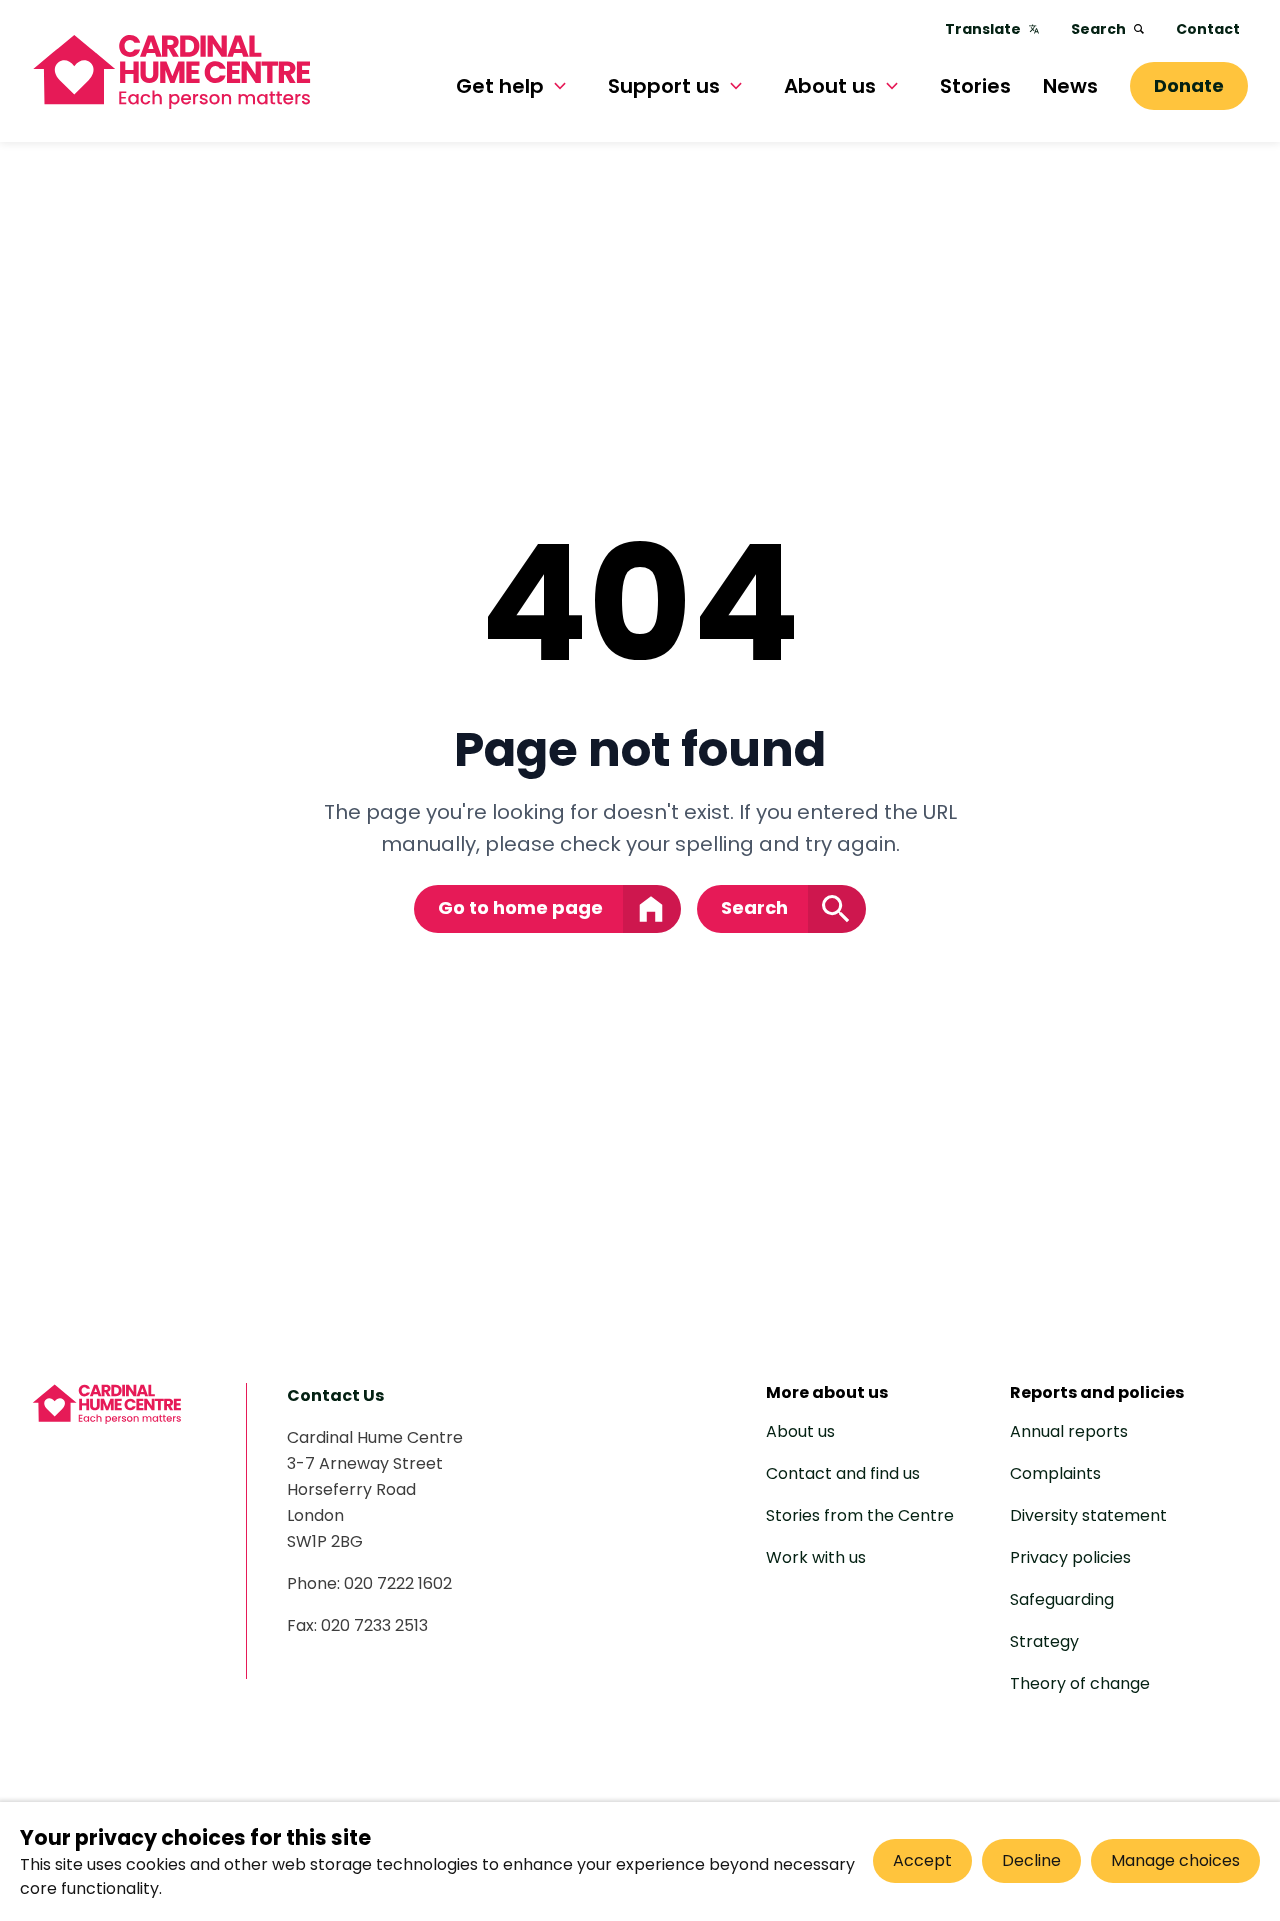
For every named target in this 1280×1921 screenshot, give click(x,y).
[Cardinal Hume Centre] (107, 1404)
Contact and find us (843, 1473)
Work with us (816, 1557)
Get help (500, 86)
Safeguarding (1062, 1599)
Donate (1189, 85)
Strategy (1044, 1641)
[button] (560, 86)
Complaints (1055, 1473)
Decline (1031, 1860)
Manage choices (1175, 1860)
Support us (664, 86)
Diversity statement (1088, 1515)
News (1070, 86)
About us (830, 86)
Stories (975, 86)
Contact (1208, 29)
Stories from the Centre (860, 1515)
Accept (922, 1860)
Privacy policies (1070, 1557)
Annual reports (1069, 1431)
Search (1098, 29)
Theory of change (1080, 1683)
